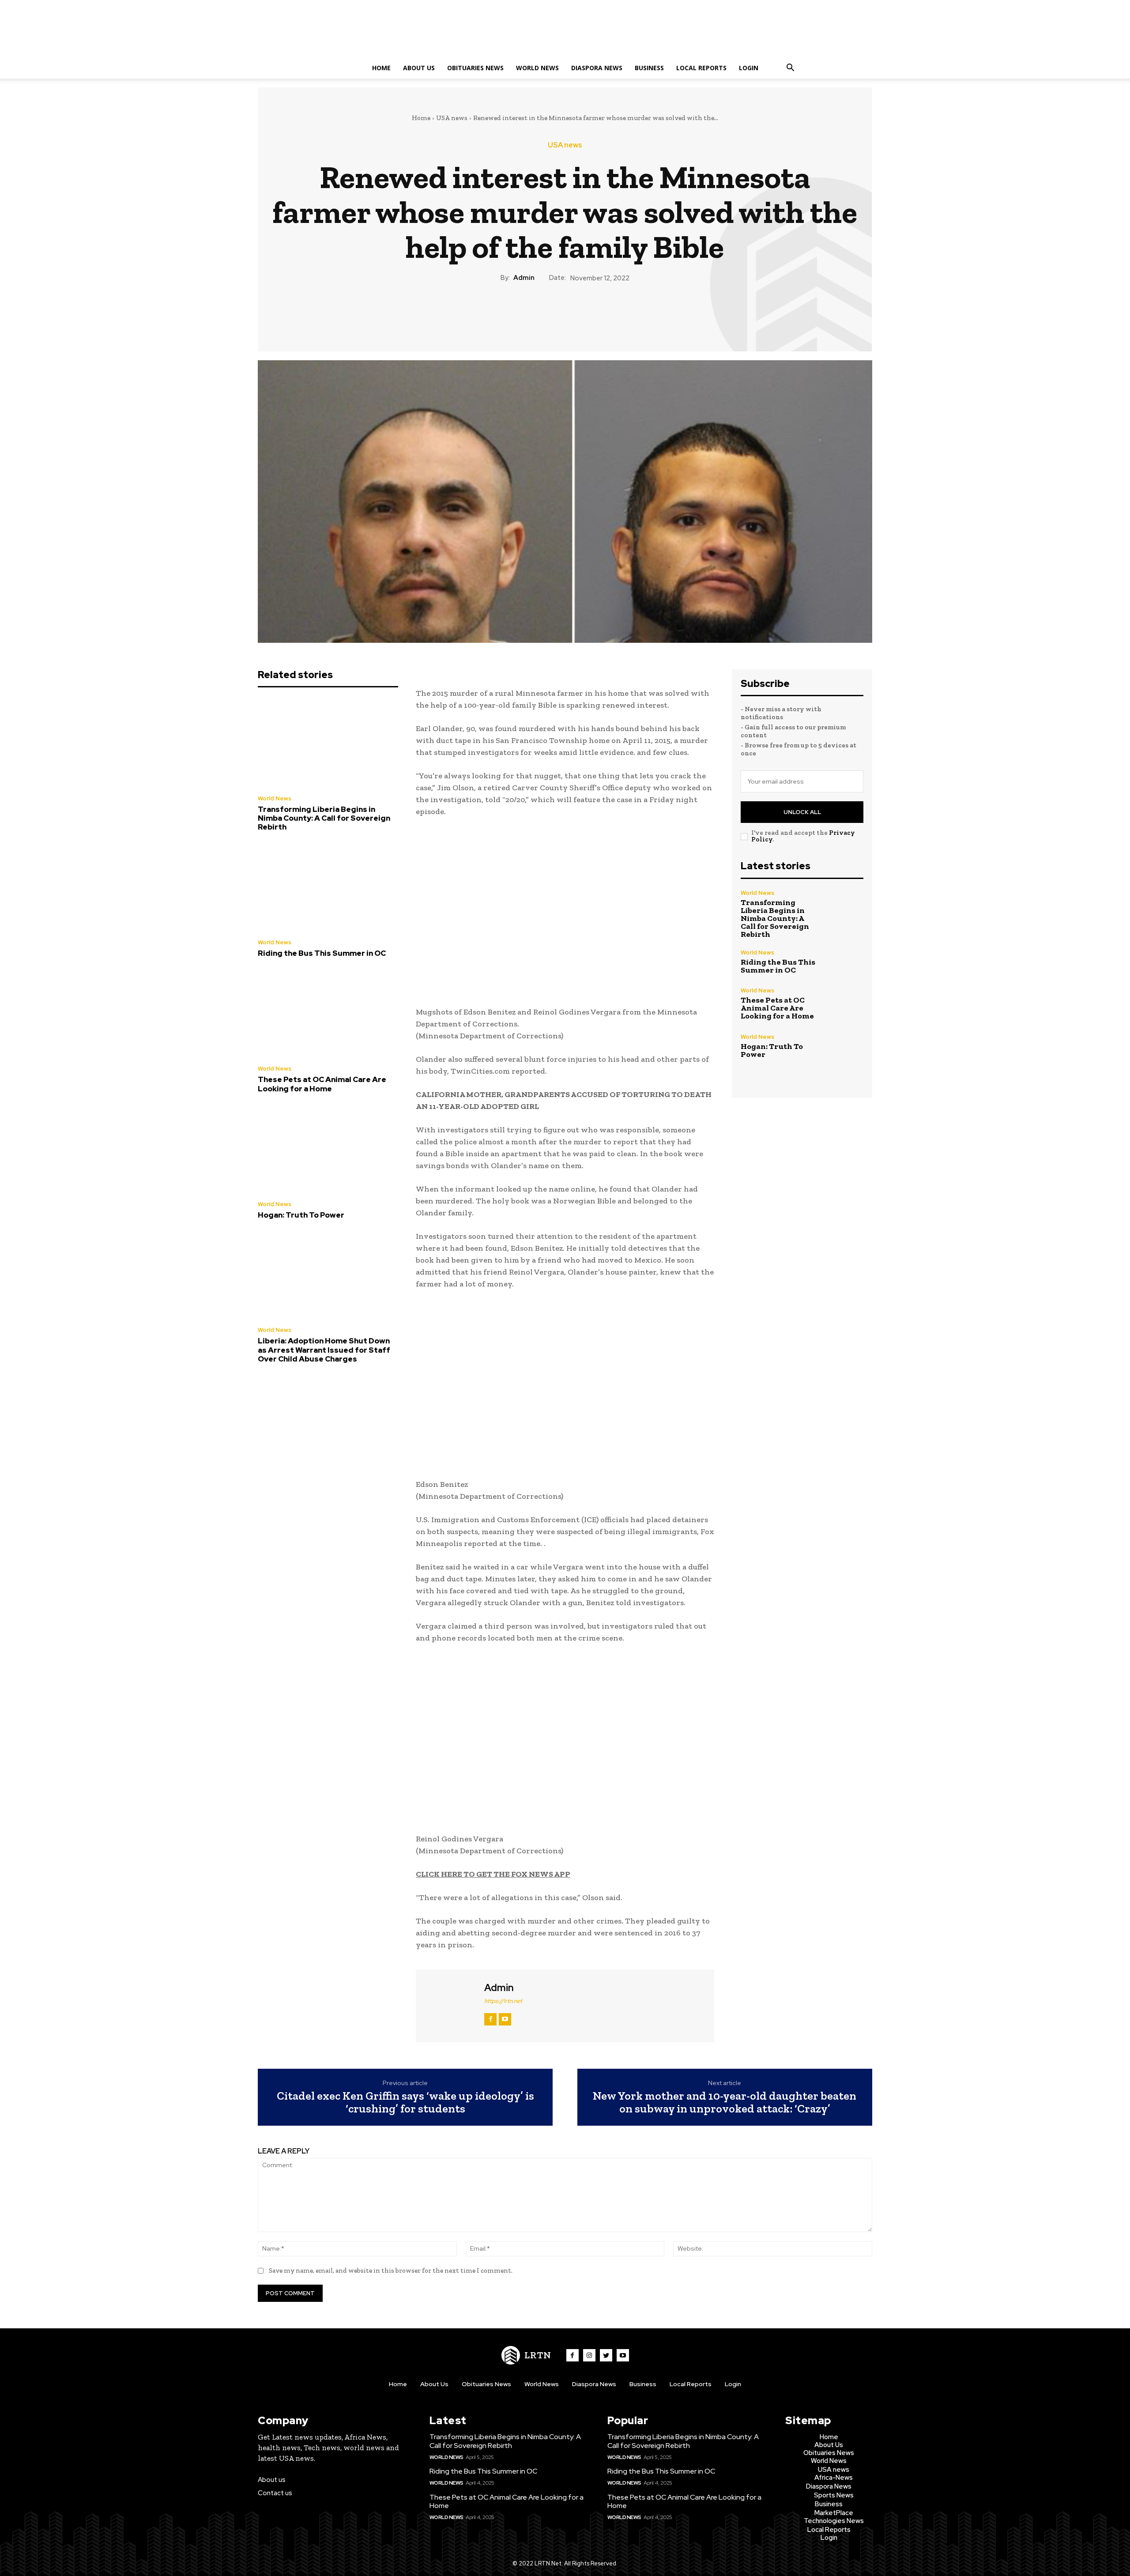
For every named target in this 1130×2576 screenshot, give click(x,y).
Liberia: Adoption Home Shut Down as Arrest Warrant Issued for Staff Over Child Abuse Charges (324, 1350)
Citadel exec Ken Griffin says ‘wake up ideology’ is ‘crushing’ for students (405, 2102)
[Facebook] (524, 313)
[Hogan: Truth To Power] (328, 1149)
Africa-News (834, 2478)
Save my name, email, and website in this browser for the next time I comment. (391, 2271)
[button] (790, 69)
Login (749, 68)
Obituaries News (475, 68)
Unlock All (802, 812)
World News (537, 68)
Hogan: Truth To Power (301, 1215)
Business (649, 68)
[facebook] (490, 2019)
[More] (606, 313)
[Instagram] (589, 2355)
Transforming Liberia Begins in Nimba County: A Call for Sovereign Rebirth (324, 818)
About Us (419, 68)
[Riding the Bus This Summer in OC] (328, 888)
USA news (452, 118)
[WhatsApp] (585, 313)
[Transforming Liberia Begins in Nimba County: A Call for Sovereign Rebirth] (328, 743)
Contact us (275, 2493)
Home (381, 68)
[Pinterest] (565, 313)
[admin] (449, 2005)
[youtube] (505, 2019)
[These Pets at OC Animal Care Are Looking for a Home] (328, 1014)
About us (272, 2480)
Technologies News (834, 2521)
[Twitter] (544, 313)
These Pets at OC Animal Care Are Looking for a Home (322, 1084)
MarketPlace (834, 2513)
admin (524, 278)
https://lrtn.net (503, 2001)
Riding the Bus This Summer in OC (322, 953)
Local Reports (701, 68)
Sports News (834, 2495)
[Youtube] (623, 2355)
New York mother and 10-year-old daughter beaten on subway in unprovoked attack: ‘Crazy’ (725, 2102)
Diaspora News (597, 68)
